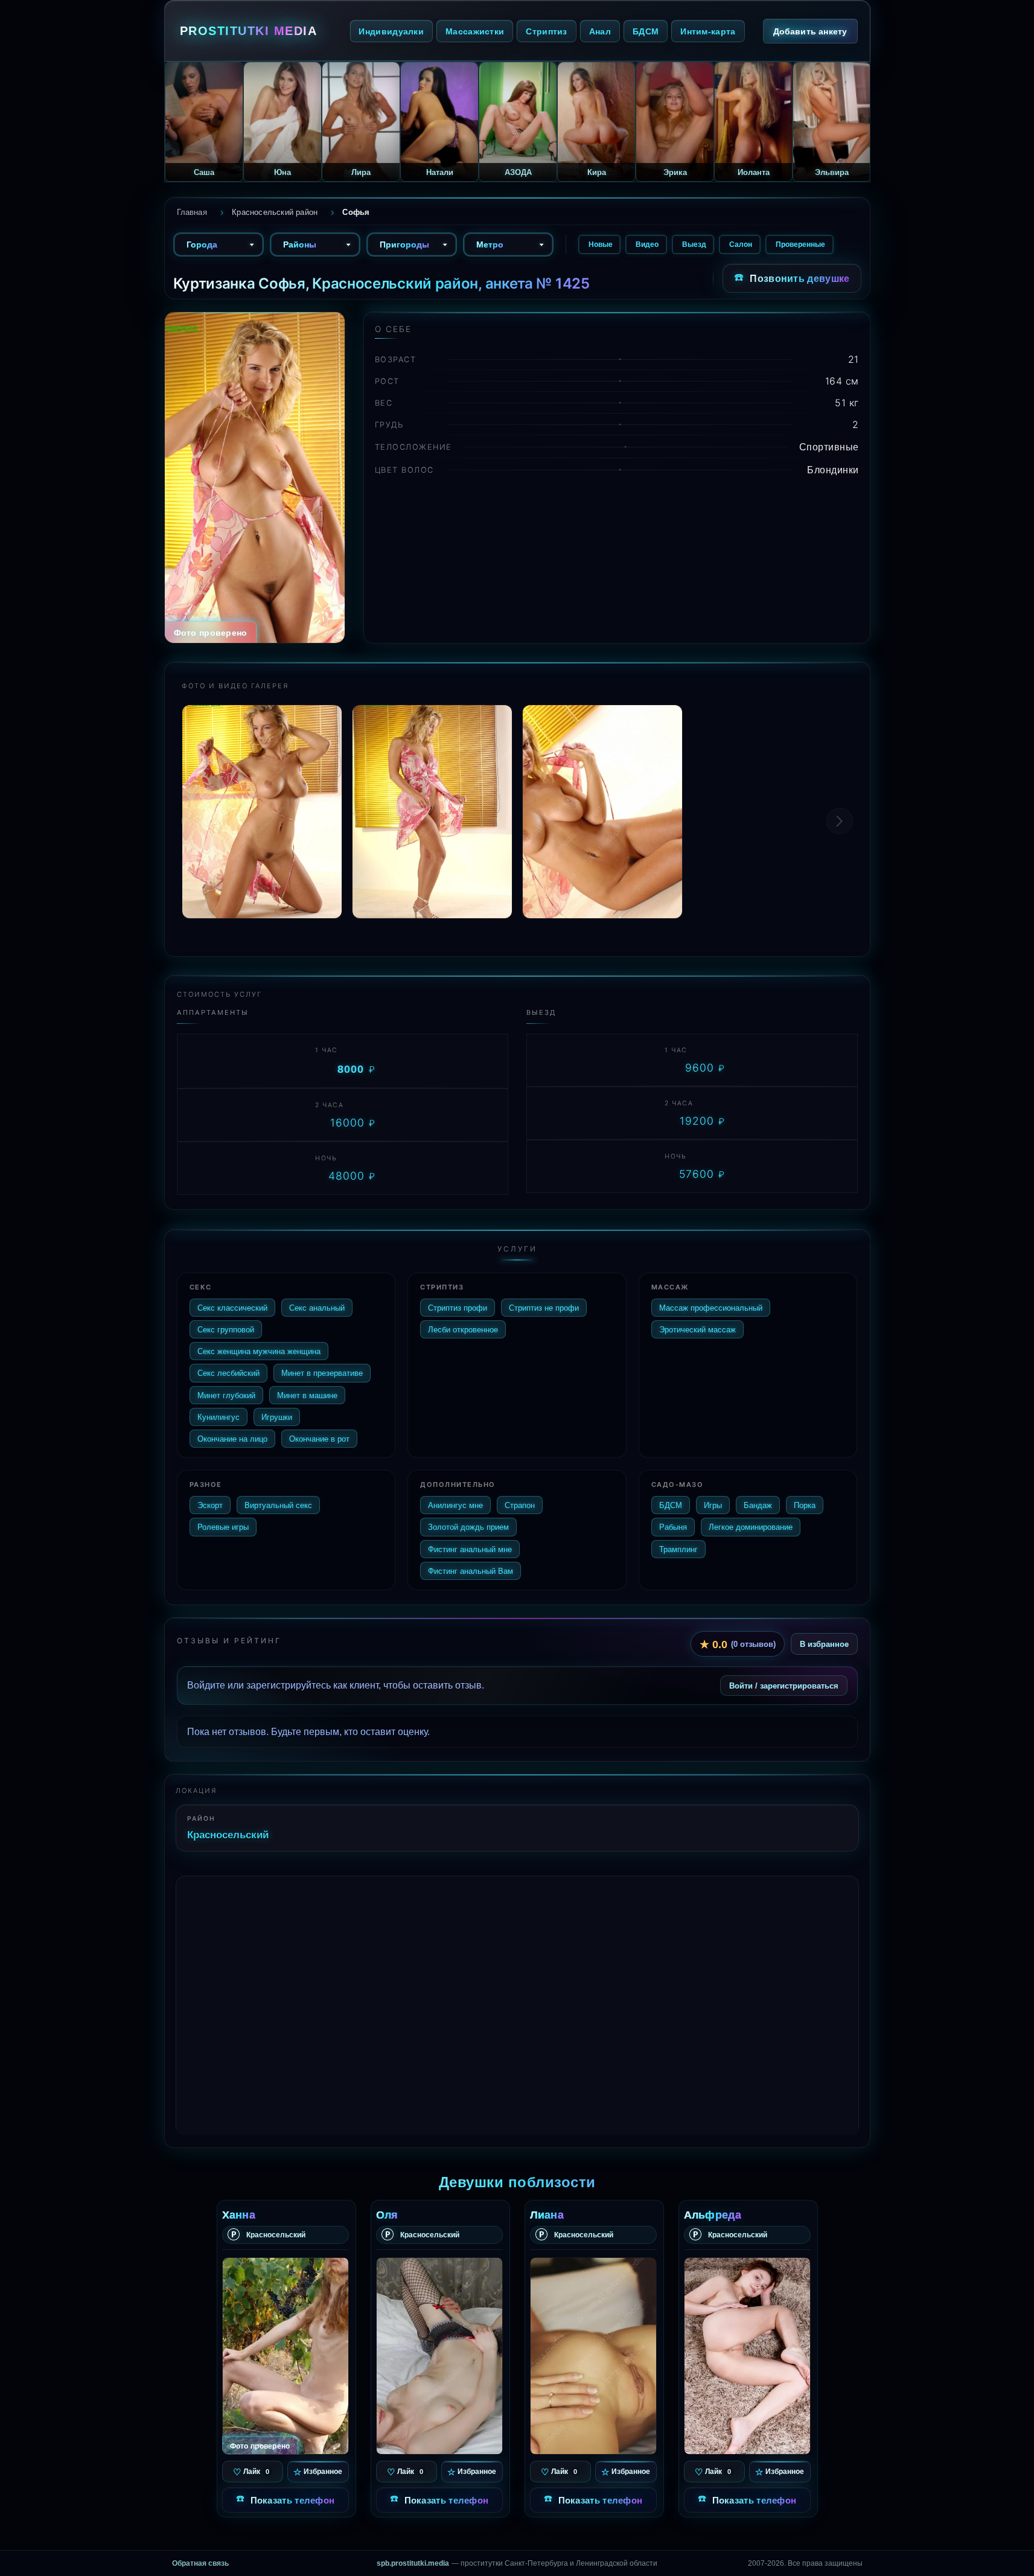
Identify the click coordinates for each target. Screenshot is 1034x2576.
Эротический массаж (697, 1329)
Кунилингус (219, 1417)
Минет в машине (307, 1395)
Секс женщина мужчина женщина (259, 1351)
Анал (600, 31)
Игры (713, 1505)
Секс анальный (317, 1308)
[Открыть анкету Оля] (439, 2356)
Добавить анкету (810, 31)
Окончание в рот (319, 1439)
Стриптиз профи (458, 1308)
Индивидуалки (391, 31)
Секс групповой (226, 1329)
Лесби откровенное (463, 1329)
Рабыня (673, 1527)
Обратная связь (200, 2563)
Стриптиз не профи (544, 1308)
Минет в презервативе (322, 1373)
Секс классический (232, 1308)
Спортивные (829, 447)
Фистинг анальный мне (470, 1549)
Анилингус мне (455, 1505)
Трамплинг (678, 1549)
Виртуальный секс (278, 1505)
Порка (805, 1505)
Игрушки (277, 1417)
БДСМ (646, 31)
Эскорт (210, 1505)
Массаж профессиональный (711, 1308)
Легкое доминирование (751, 1527)
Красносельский (228, 1834)
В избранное (824, 1644)
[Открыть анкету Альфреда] (747, 2356)
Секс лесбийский (228, 1373)
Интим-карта (708, 31)
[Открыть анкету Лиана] (593, 2356)
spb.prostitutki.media (413, 2563)
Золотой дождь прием (468, 1527)
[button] (840, 821)
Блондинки (833, 470)
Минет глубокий (226, 1395)
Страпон (520, 1505)
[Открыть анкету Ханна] (286, 2356)
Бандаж (758, 1505)
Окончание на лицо (232, 1439)
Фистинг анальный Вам (471, 1571)
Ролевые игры (223, 1527)
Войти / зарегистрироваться (784, 1686)
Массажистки (475, 31)
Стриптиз (546, 31)
